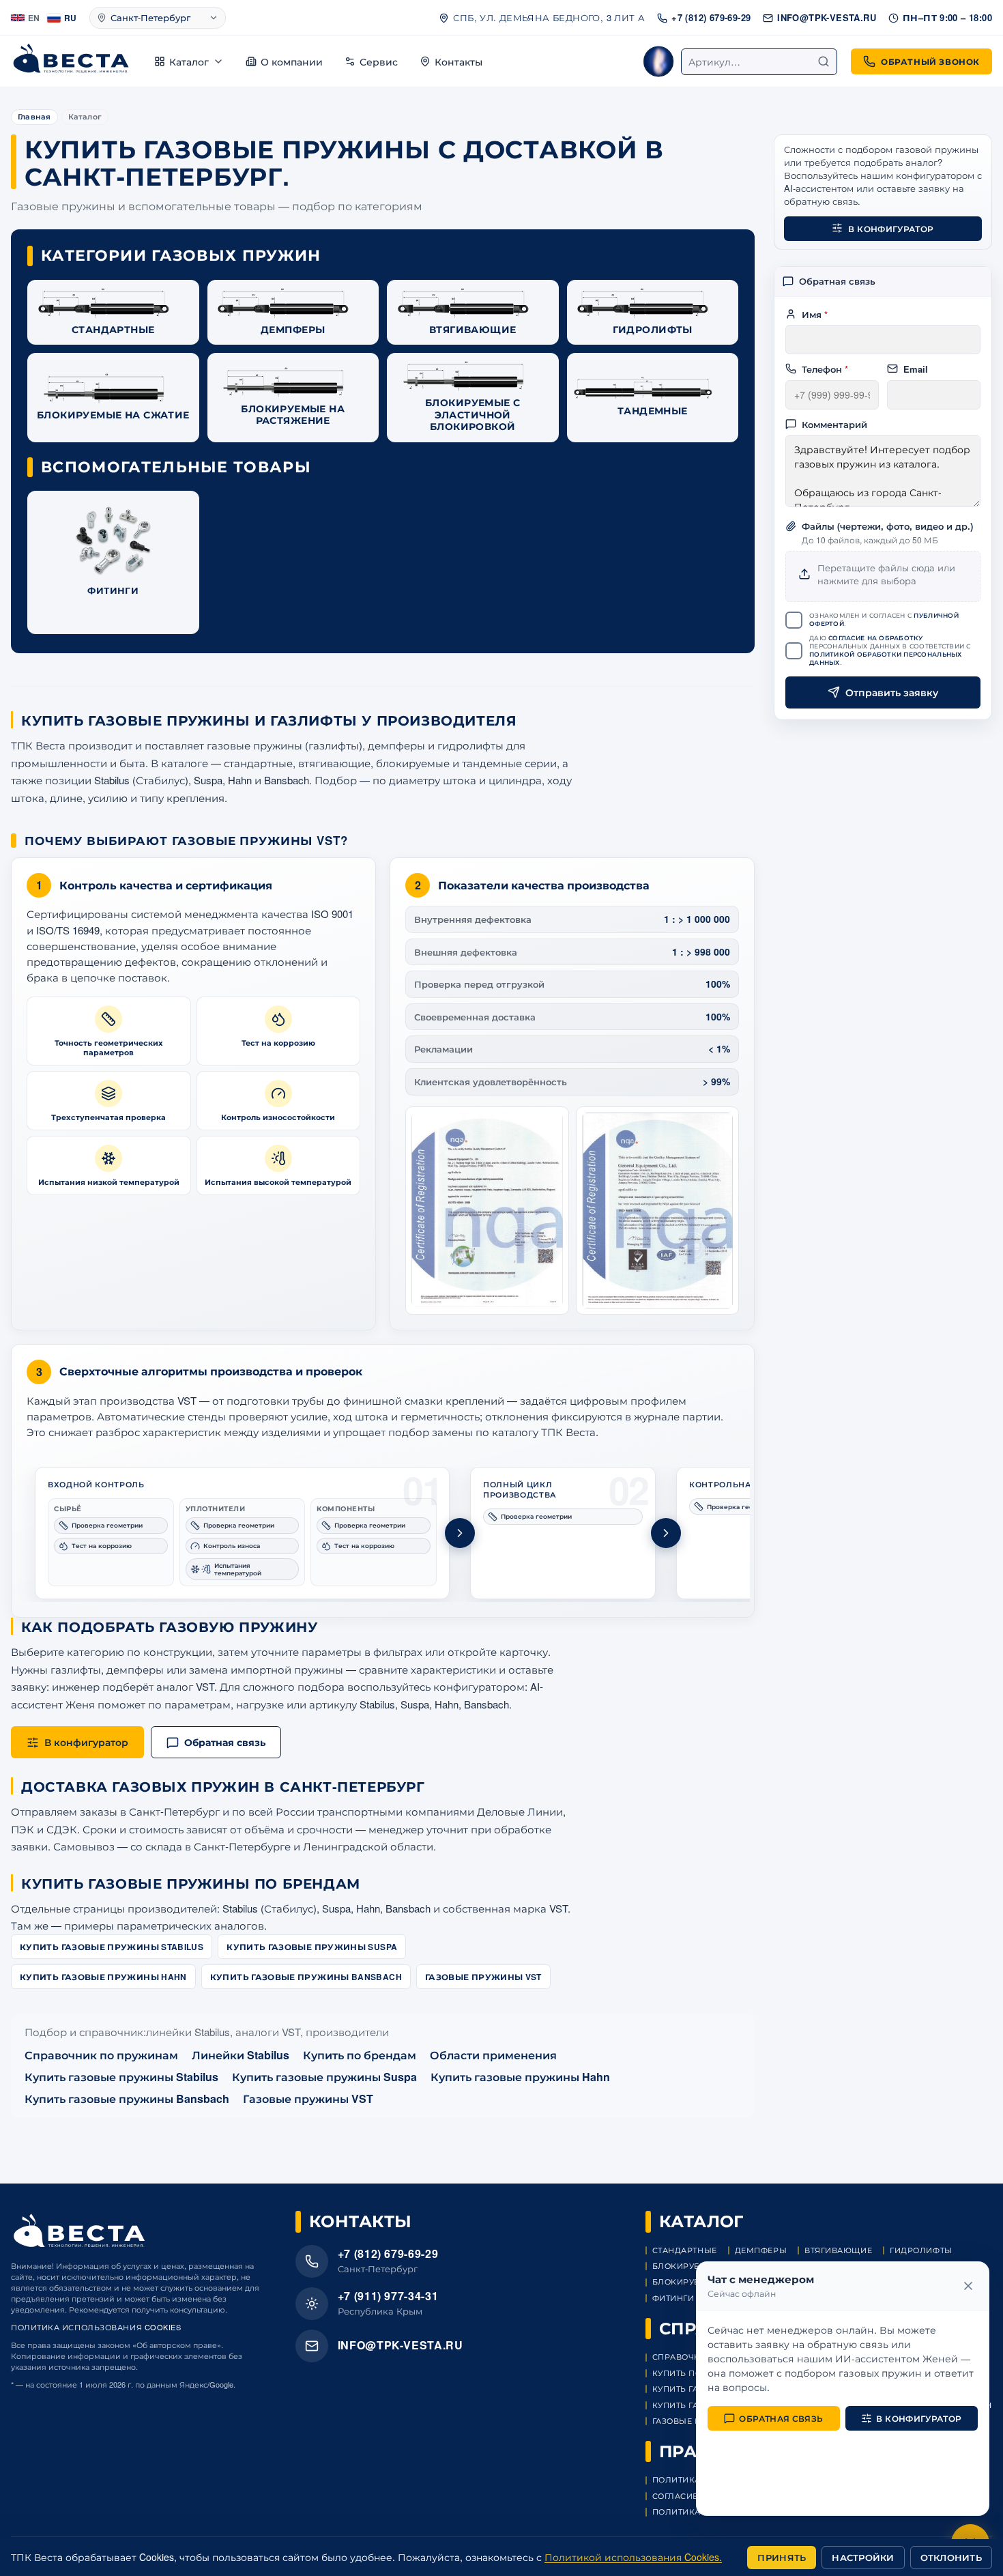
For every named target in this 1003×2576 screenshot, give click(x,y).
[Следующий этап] (460, 1533)
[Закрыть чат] (968, 2286)
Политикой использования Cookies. (633, 2557)
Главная (34, 116)
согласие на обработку (876, 637)
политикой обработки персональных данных (886, 658)
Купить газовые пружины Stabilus (112, 1947)
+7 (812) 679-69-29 (711, 17)
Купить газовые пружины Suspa (312, 1947)
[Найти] (824, 61)
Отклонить (951, 2557)
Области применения (493, 2055)
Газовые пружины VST (483, 1977)
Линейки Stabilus (241, 2055)
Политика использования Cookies (96, 2327)
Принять (782, 2557)
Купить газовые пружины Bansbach (306, 1977)
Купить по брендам (360, 2055)
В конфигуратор (891, 228)
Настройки (863, 2557)
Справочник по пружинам (101, 2055)
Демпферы (761, 2250)
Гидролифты (921, 2250)
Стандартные (685, 2250)
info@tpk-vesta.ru (827, 17)
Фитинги (673, 2298)
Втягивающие (838, 2250)
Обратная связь (781, 2418)
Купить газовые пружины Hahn (103, 1977)
